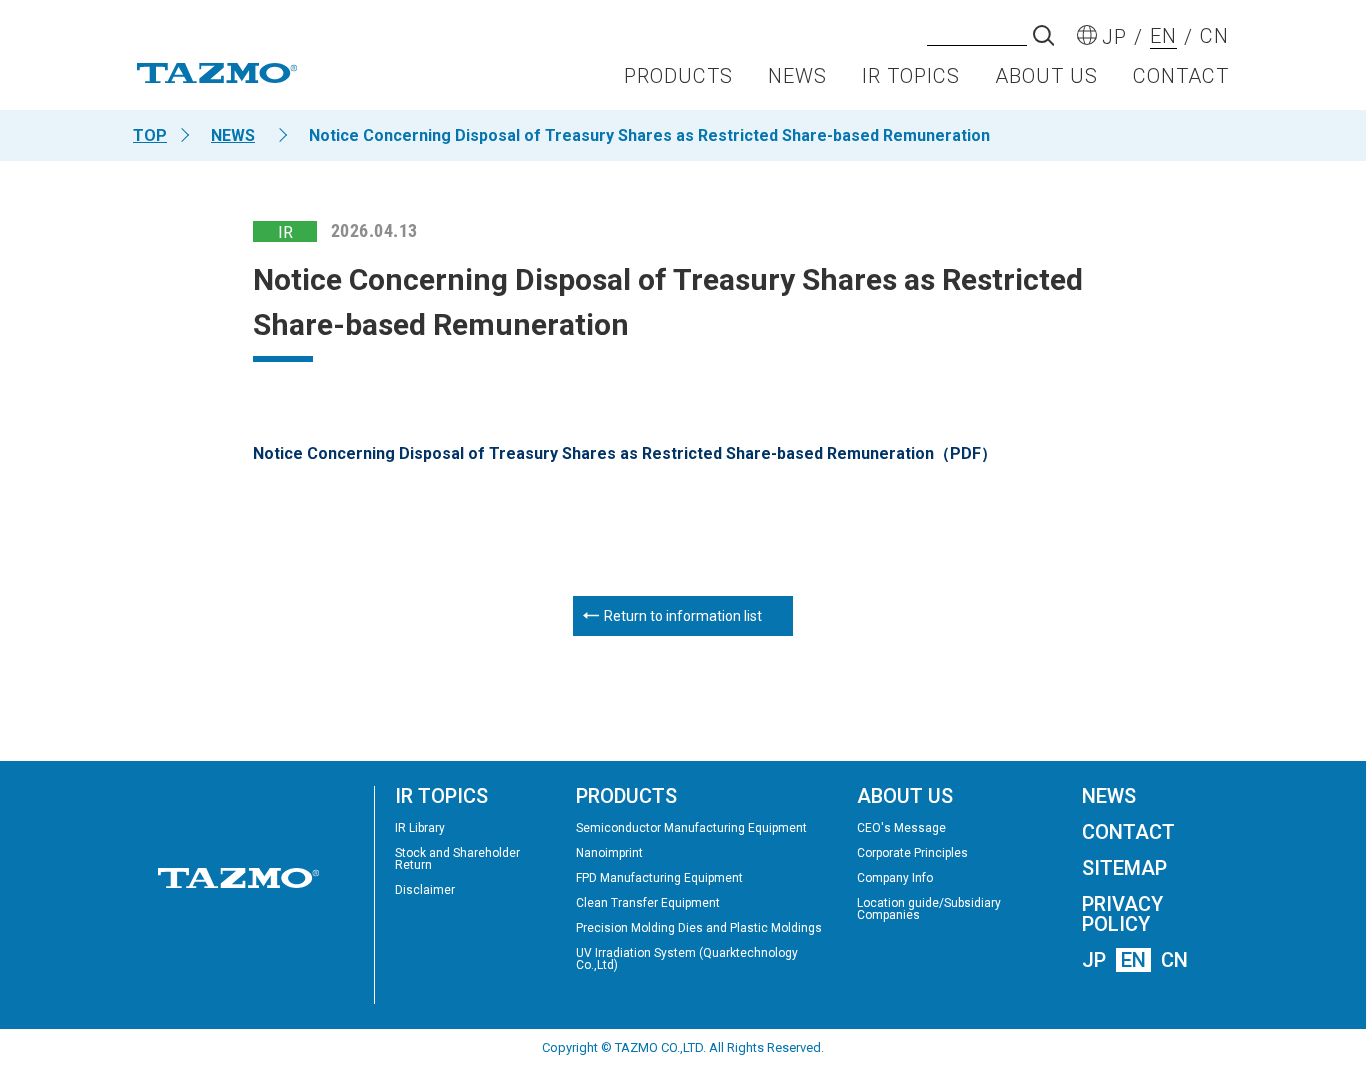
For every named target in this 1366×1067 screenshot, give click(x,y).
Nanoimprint (609, 853)
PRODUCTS (678, 76)
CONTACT (1181, 76)
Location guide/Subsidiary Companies (929, 909)
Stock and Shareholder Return (457, 859)
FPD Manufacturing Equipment (659, 878)
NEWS (797, 76)
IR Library (420, 828)
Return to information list (683, 616)
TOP (150, 135)
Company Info (895, 878)
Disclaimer (425, 890)
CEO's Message (901, 828)
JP (1094, 960)
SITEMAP (1124, 868)
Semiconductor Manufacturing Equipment (691, 828)
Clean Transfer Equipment (648, 903)
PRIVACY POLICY (1122, 914)
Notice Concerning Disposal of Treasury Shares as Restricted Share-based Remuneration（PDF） (625, 453)
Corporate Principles (912, 853)
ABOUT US (1046, 76)
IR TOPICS (911, 76)
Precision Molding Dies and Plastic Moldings (699, 928)
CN (1174, 960)
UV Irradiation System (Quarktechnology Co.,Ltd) (687, 959)
